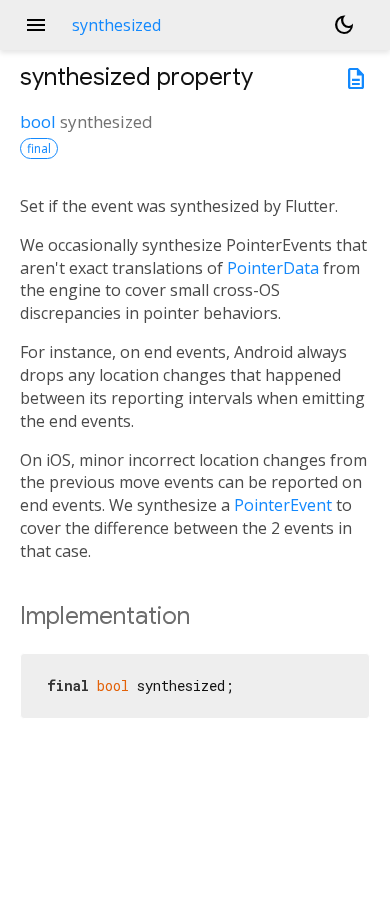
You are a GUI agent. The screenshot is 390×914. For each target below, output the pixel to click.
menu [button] (36, 25)
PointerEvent (283, 505)
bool (38, 121)
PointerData (273, 268)
